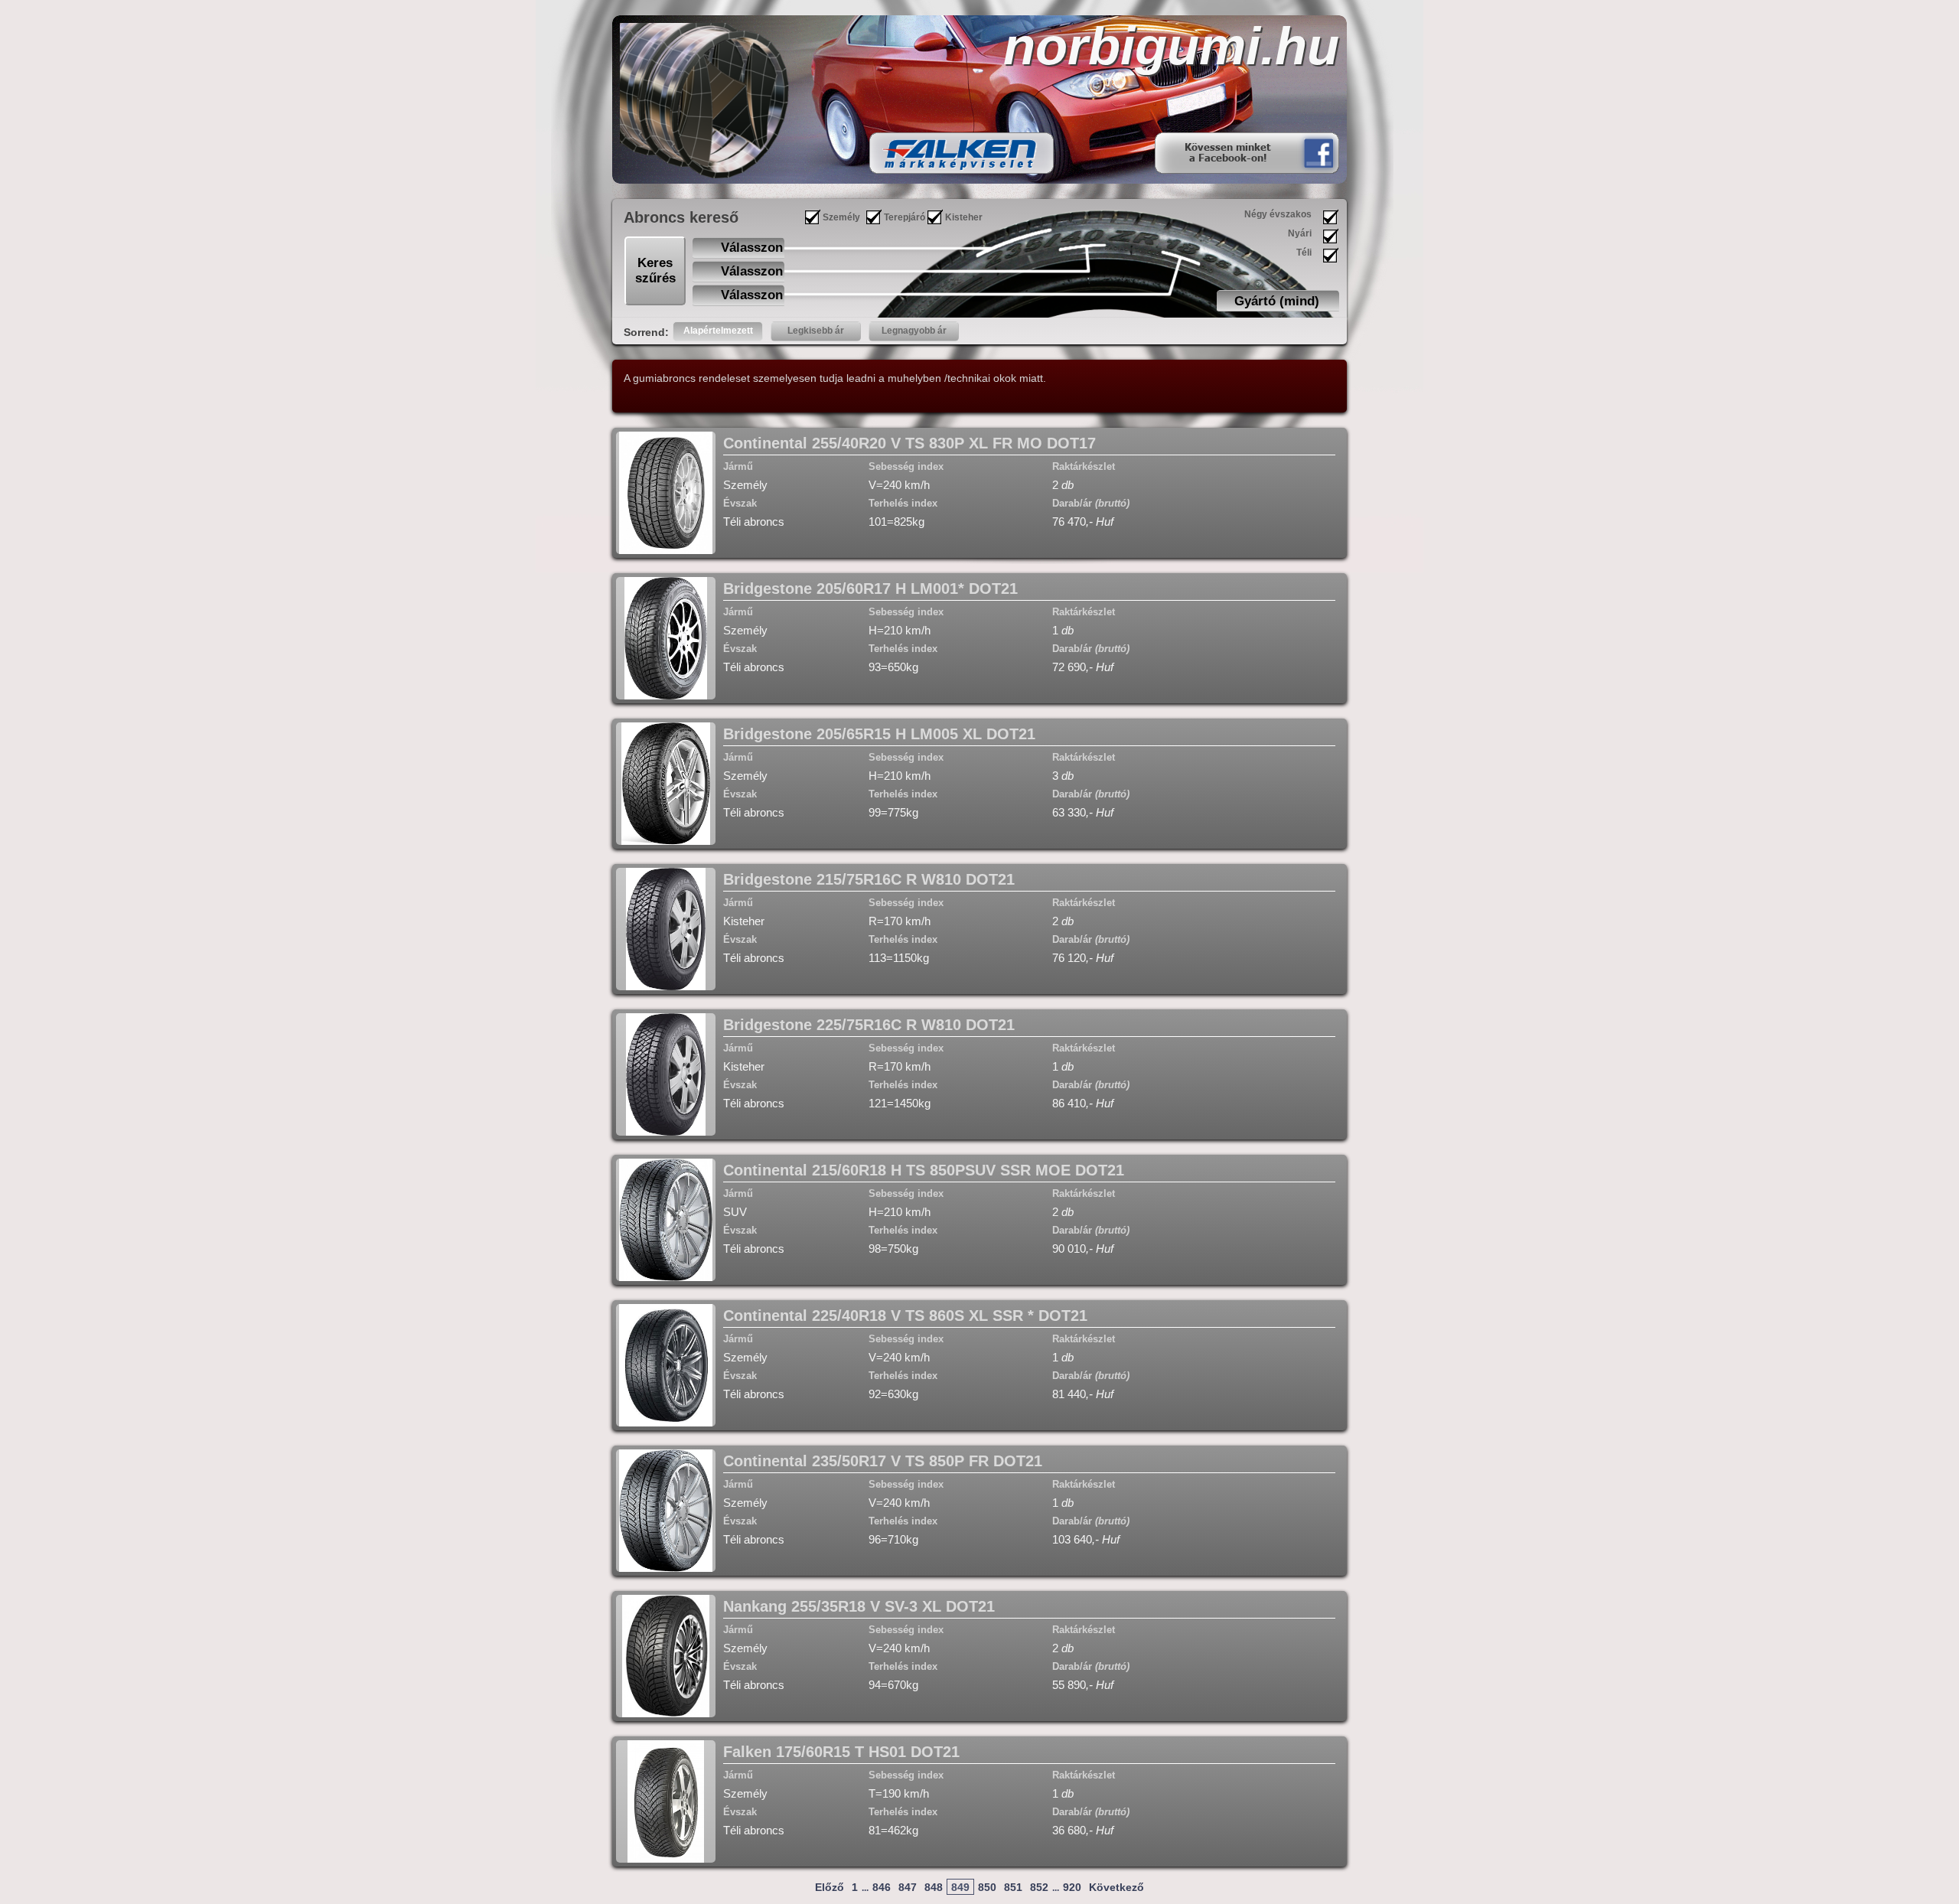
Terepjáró (905, 217)
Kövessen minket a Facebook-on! (1227, 153)
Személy (841, 217)
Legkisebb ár (816, 331)
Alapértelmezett (718, 331)
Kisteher (964, 217)
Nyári (1300, 233)
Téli (1304, 253)
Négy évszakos (1278, 214)
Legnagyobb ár (914, 331)
